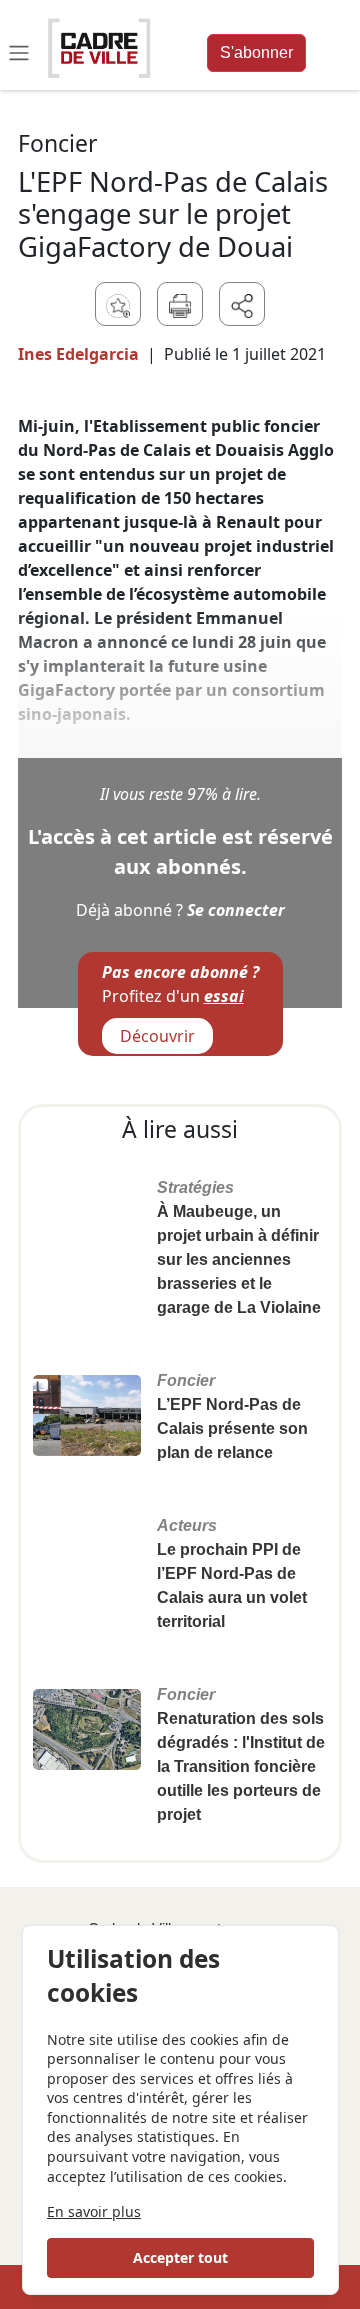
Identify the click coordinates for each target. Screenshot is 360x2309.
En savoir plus (94, 2211)
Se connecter (236, 910)
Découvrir (157, 1036)
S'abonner (256, 52)
